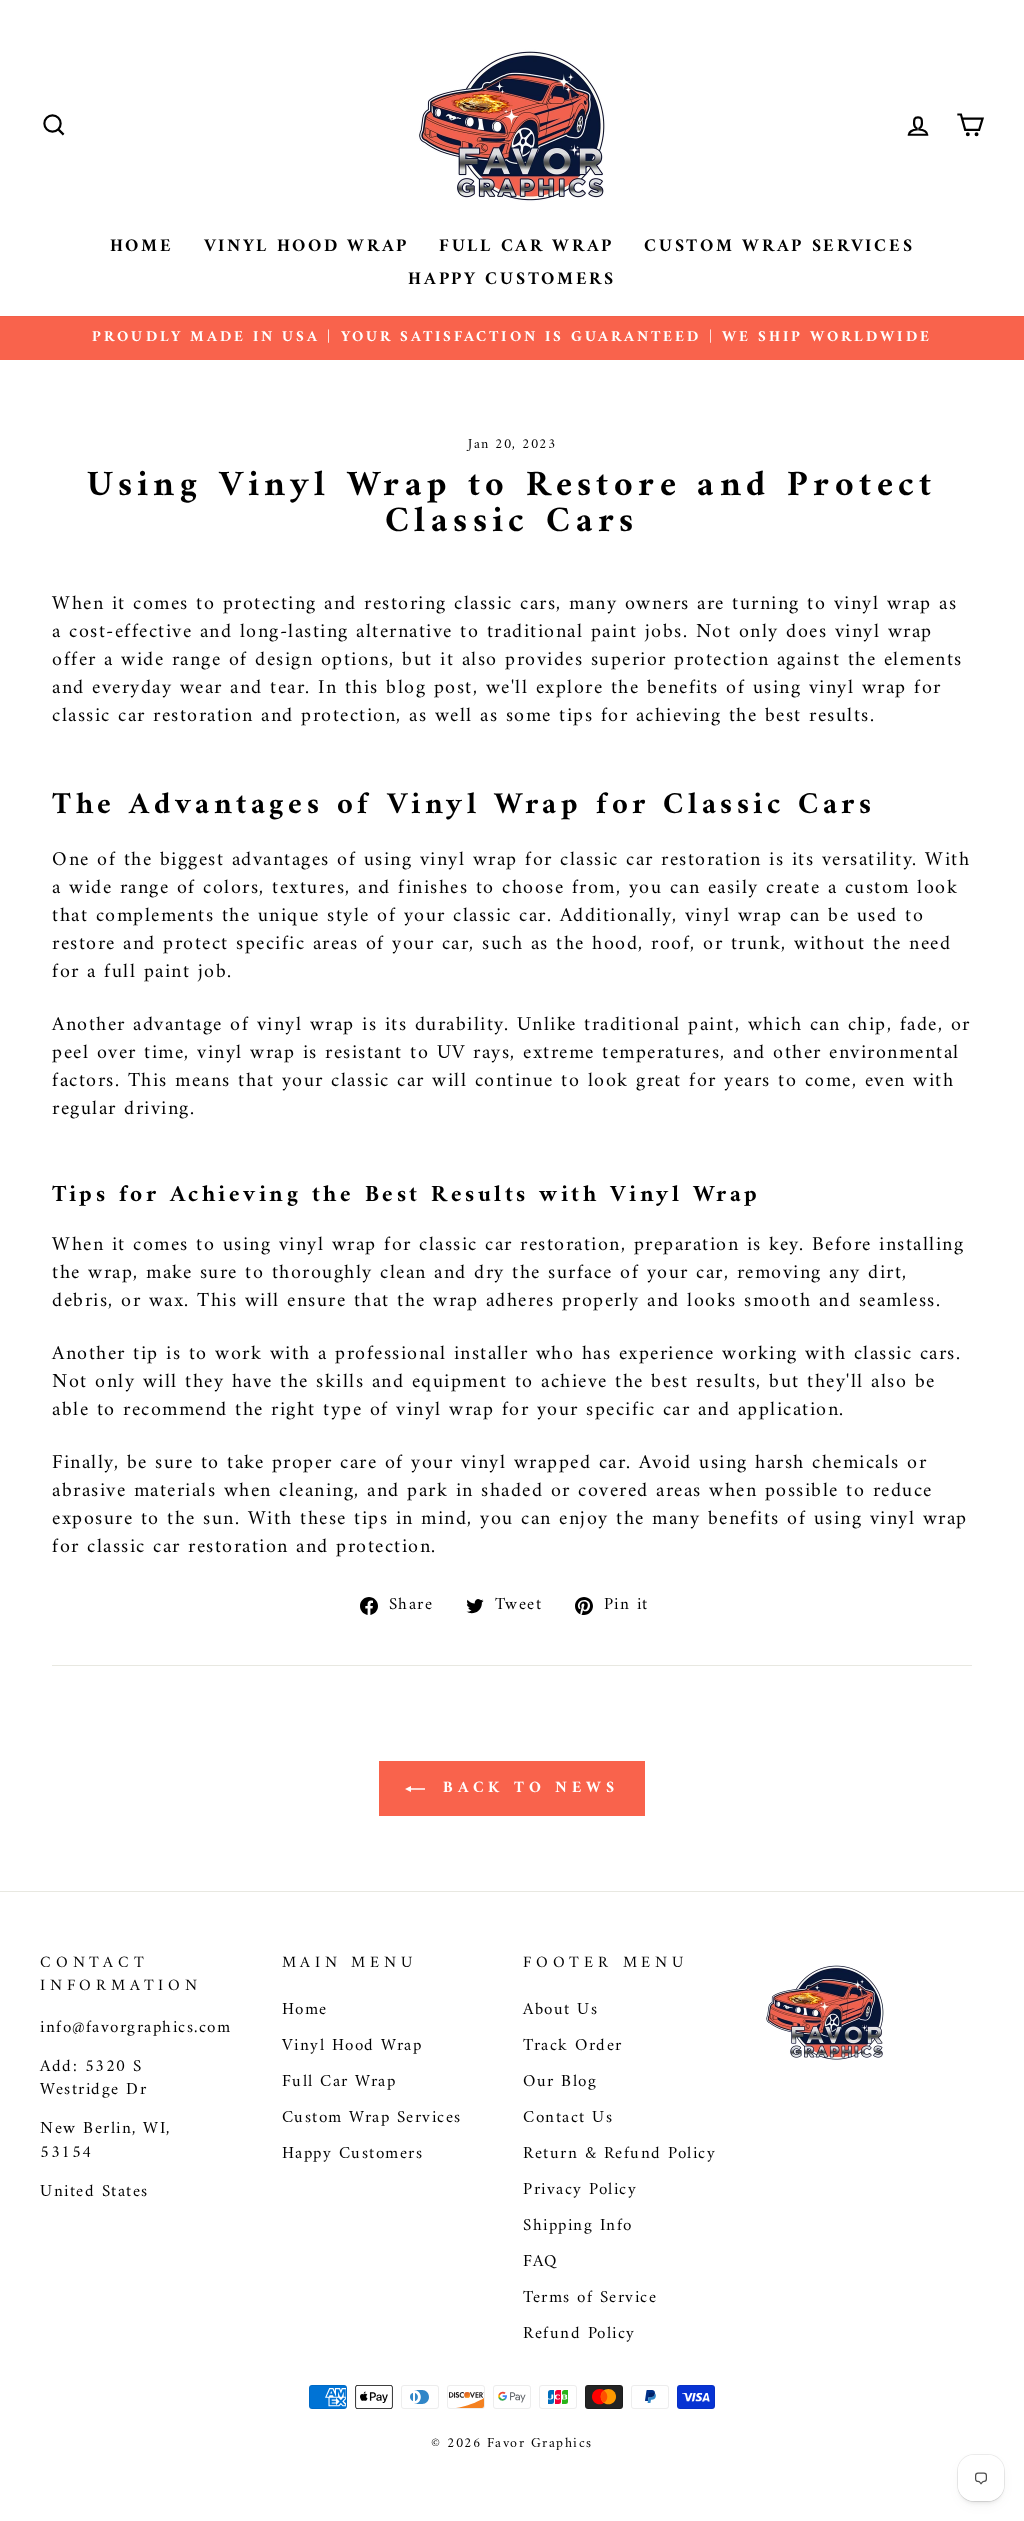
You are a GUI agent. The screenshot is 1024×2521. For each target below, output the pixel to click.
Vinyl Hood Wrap (307, 246)
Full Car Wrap (526, 246)
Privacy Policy (580, 2190)
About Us (560, 2010)
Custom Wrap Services (779, 246)
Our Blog (560, 2082)
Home (142, 246)
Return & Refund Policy (619, 2154)
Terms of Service (590, 2298)
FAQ (540, 2262)
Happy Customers (512, 279)
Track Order (573, 2046)
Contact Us (568, 2118)
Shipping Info (578, 2226)
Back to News (525, 1788)
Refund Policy (579, 2334)
